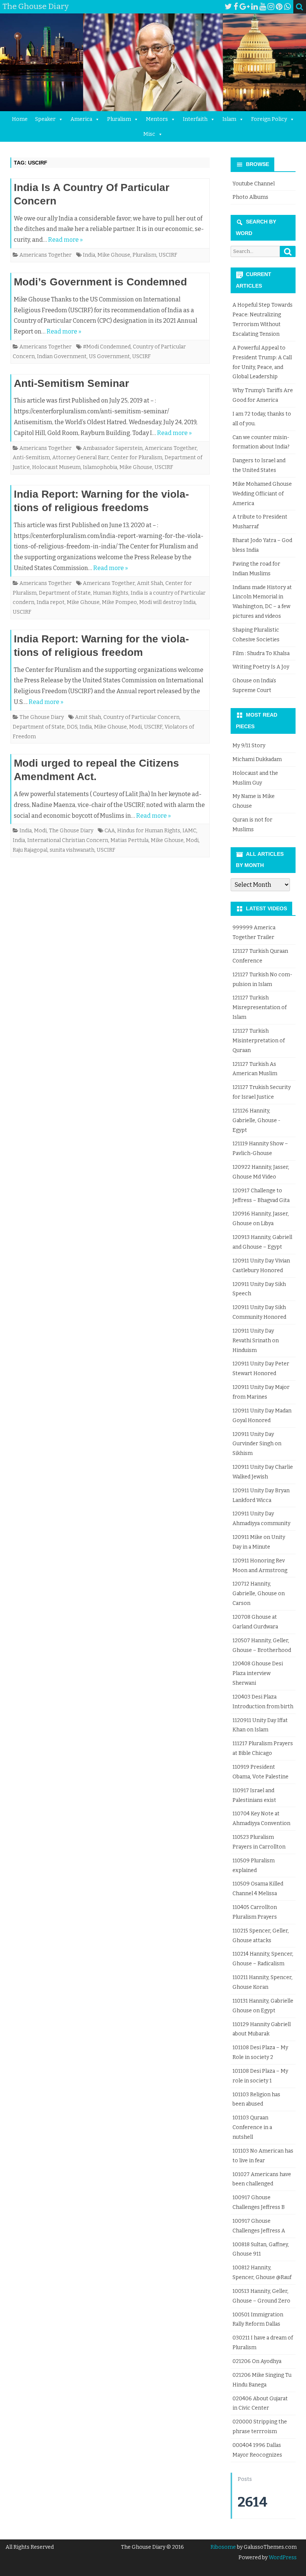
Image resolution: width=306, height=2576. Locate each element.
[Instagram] (271, 7)
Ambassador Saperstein (113, 448)
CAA (110, 831)
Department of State (65, 593)
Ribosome (223, 2547)
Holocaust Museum (56, 467)
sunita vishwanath (72, 850)
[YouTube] (263, 7)
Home (20, 119)
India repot (51, 602)
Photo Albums (250, 197)
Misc (149, 134)
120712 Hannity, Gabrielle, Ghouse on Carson (259, 1594)
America (81, 119)
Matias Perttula (129, 840)
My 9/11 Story (249, 746)
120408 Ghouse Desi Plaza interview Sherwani (258, 1673)
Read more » (65, 240)
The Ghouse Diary (42, 717)
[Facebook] (236, 7)
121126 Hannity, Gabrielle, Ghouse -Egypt (256, 1120)
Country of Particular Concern (141, 717)
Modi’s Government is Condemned (100, 282)
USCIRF (168, 255)
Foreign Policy (269, 119)
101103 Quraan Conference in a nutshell (252, 2127)
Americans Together (46, 255)
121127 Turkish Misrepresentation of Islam (260, 1007)
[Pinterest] (279, 7)
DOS (72, 727)
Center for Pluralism (137, 458)
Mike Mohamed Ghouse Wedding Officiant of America (262, 494)
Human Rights (111, 593)
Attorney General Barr (80, 458)
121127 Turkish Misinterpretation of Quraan (259, 1041)
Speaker (45, 119)
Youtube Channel (254, 184)
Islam (229, 119)
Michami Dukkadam (257, 759)
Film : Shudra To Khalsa (261, 653)
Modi (135, 727)
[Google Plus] (245, 7)
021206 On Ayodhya (257, 2361)
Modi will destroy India (167, 602)
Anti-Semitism (31, 458)
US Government (109, 356)
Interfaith (195, 119)
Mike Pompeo (119, 602)
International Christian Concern (68, 840)
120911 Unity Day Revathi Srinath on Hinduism (256, 1341)
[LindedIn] (255, 7)
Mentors (157, 119)
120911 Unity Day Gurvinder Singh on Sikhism (257, 1444)
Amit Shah (150, 583)
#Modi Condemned (107, 347)
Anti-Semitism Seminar (71, 383)
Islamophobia (100, 467)
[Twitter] (228, 7)
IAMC (189, 831)
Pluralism (119, 119)
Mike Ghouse (114, 255)
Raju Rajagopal (30, 850)
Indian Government (62, 356)
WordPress (282, 2558)
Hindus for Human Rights (149, 831)
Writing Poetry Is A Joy (261, 667)
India (89, 255)
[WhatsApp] (287, 7)
